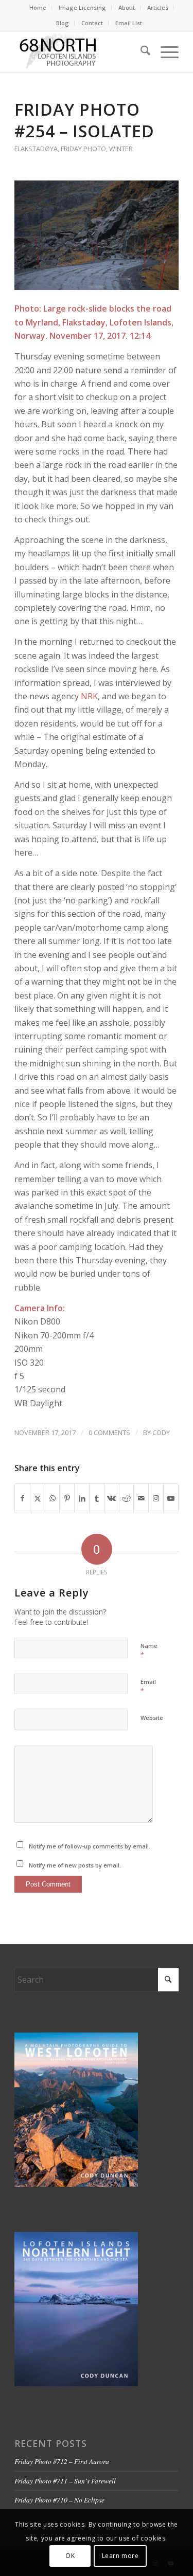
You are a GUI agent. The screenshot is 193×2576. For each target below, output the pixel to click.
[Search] (140, 52)
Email (148, 1686)
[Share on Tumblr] (97, 1498)
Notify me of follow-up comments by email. (90, 1846)
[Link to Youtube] (171, 1498)
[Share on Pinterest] (67, 1498)
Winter (121, 149)
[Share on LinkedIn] (82, 1498)
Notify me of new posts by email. (75, 1865)
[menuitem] (38, 8)
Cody (161, 1432)
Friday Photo (83, 149)
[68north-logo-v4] (80, 52)
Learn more (120, 2556)
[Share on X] (38, 1498)
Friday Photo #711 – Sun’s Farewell (65, 2481)
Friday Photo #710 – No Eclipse (59, 2500)
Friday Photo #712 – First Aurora (62, 2461)
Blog (63, 23)
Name (149, 1650)
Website (152, 1718)
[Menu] (164, 52)
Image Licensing (82, 7)
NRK (89, 696)
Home (38, 7)
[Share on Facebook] (22, 1498)
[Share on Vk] (112, 1498)
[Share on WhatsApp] (52, 1498)
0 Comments (109, 1432)
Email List (129, 23)
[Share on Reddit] (127, 1498)
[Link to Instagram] (156, 1498)
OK (70, 2556)
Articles (158, 7)
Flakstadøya (36, 149)
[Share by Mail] (141, 1498)
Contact (92, 23)
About (127, 7)
